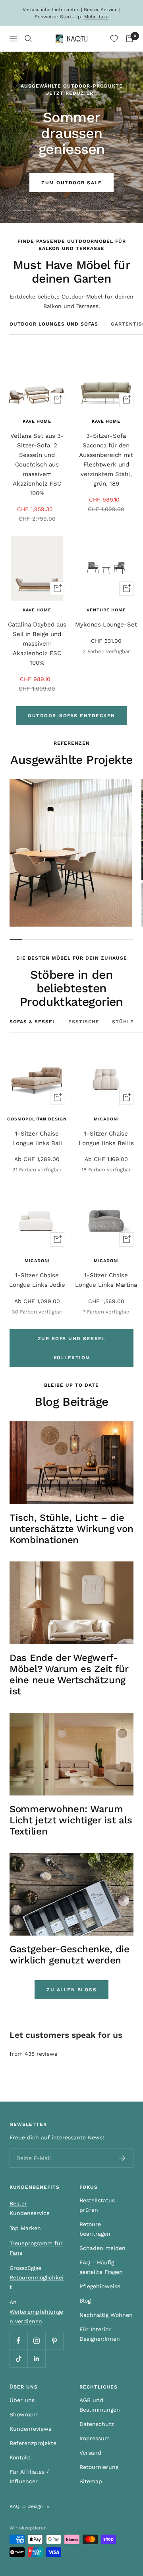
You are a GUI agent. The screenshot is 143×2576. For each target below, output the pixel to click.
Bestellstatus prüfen (97, 2205)
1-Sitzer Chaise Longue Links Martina (106, 1280)
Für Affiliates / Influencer (29, 2476)
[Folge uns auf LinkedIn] (36, 2358)
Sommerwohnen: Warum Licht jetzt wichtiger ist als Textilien (71, 1820)
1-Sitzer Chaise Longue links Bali (37, 1138)
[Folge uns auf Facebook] (18, 2341)
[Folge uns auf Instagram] (36, 2341)
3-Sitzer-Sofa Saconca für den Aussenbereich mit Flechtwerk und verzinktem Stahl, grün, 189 (106, 460)
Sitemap (91, 2481)
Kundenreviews (30, 2429)
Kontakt (20, 2457)
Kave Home (37, 421)
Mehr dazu (96, 17)
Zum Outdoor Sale (71, 183)
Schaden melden (102, 2248)
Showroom (24, 2414)
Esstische (84, 1022)
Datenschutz (97, 2424)
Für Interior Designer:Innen (100, 2334)
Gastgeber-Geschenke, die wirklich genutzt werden (70, 1955)
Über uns (22, 2400)
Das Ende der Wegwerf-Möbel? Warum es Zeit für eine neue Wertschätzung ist (69, 1674)
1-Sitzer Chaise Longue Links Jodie (37, 1280)
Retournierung (99, 2467)
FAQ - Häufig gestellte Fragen (101, 2267)
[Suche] (28, 39)
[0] (114, 39)
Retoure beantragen (95, 2229)
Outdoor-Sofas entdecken (71, 716)
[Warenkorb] (129, 39)
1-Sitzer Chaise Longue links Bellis (106, 1138)
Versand (90, 2453)
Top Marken (25, 2228)
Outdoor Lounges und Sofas (54, 324)
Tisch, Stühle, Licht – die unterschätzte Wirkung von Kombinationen (71, 1529)
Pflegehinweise (100, 2286)
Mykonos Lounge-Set (106, 624)
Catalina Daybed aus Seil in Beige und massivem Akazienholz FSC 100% (37, 644)
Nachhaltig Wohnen (106, 2315)
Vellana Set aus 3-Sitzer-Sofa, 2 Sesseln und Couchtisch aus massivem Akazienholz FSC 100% (37, 464)
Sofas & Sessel (33, 1022)
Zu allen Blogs (71, 1990)
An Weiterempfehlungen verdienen (36, 2312)
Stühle (123, 1022)
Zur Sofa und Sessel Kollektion (72, 1348)
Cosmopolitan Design (37, 1119)
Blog (85, 2301)
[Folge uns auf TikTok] (18, 2358)
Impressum (95, 2438)
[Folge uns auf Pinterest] (54, 2341)
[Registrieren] (122, 2158)
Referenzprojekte (33, 2443)
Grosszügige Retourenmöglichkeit (37, 2277)
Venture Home (106, 610)
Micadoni (106, 1119)
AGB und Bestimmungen (100, 2405)
